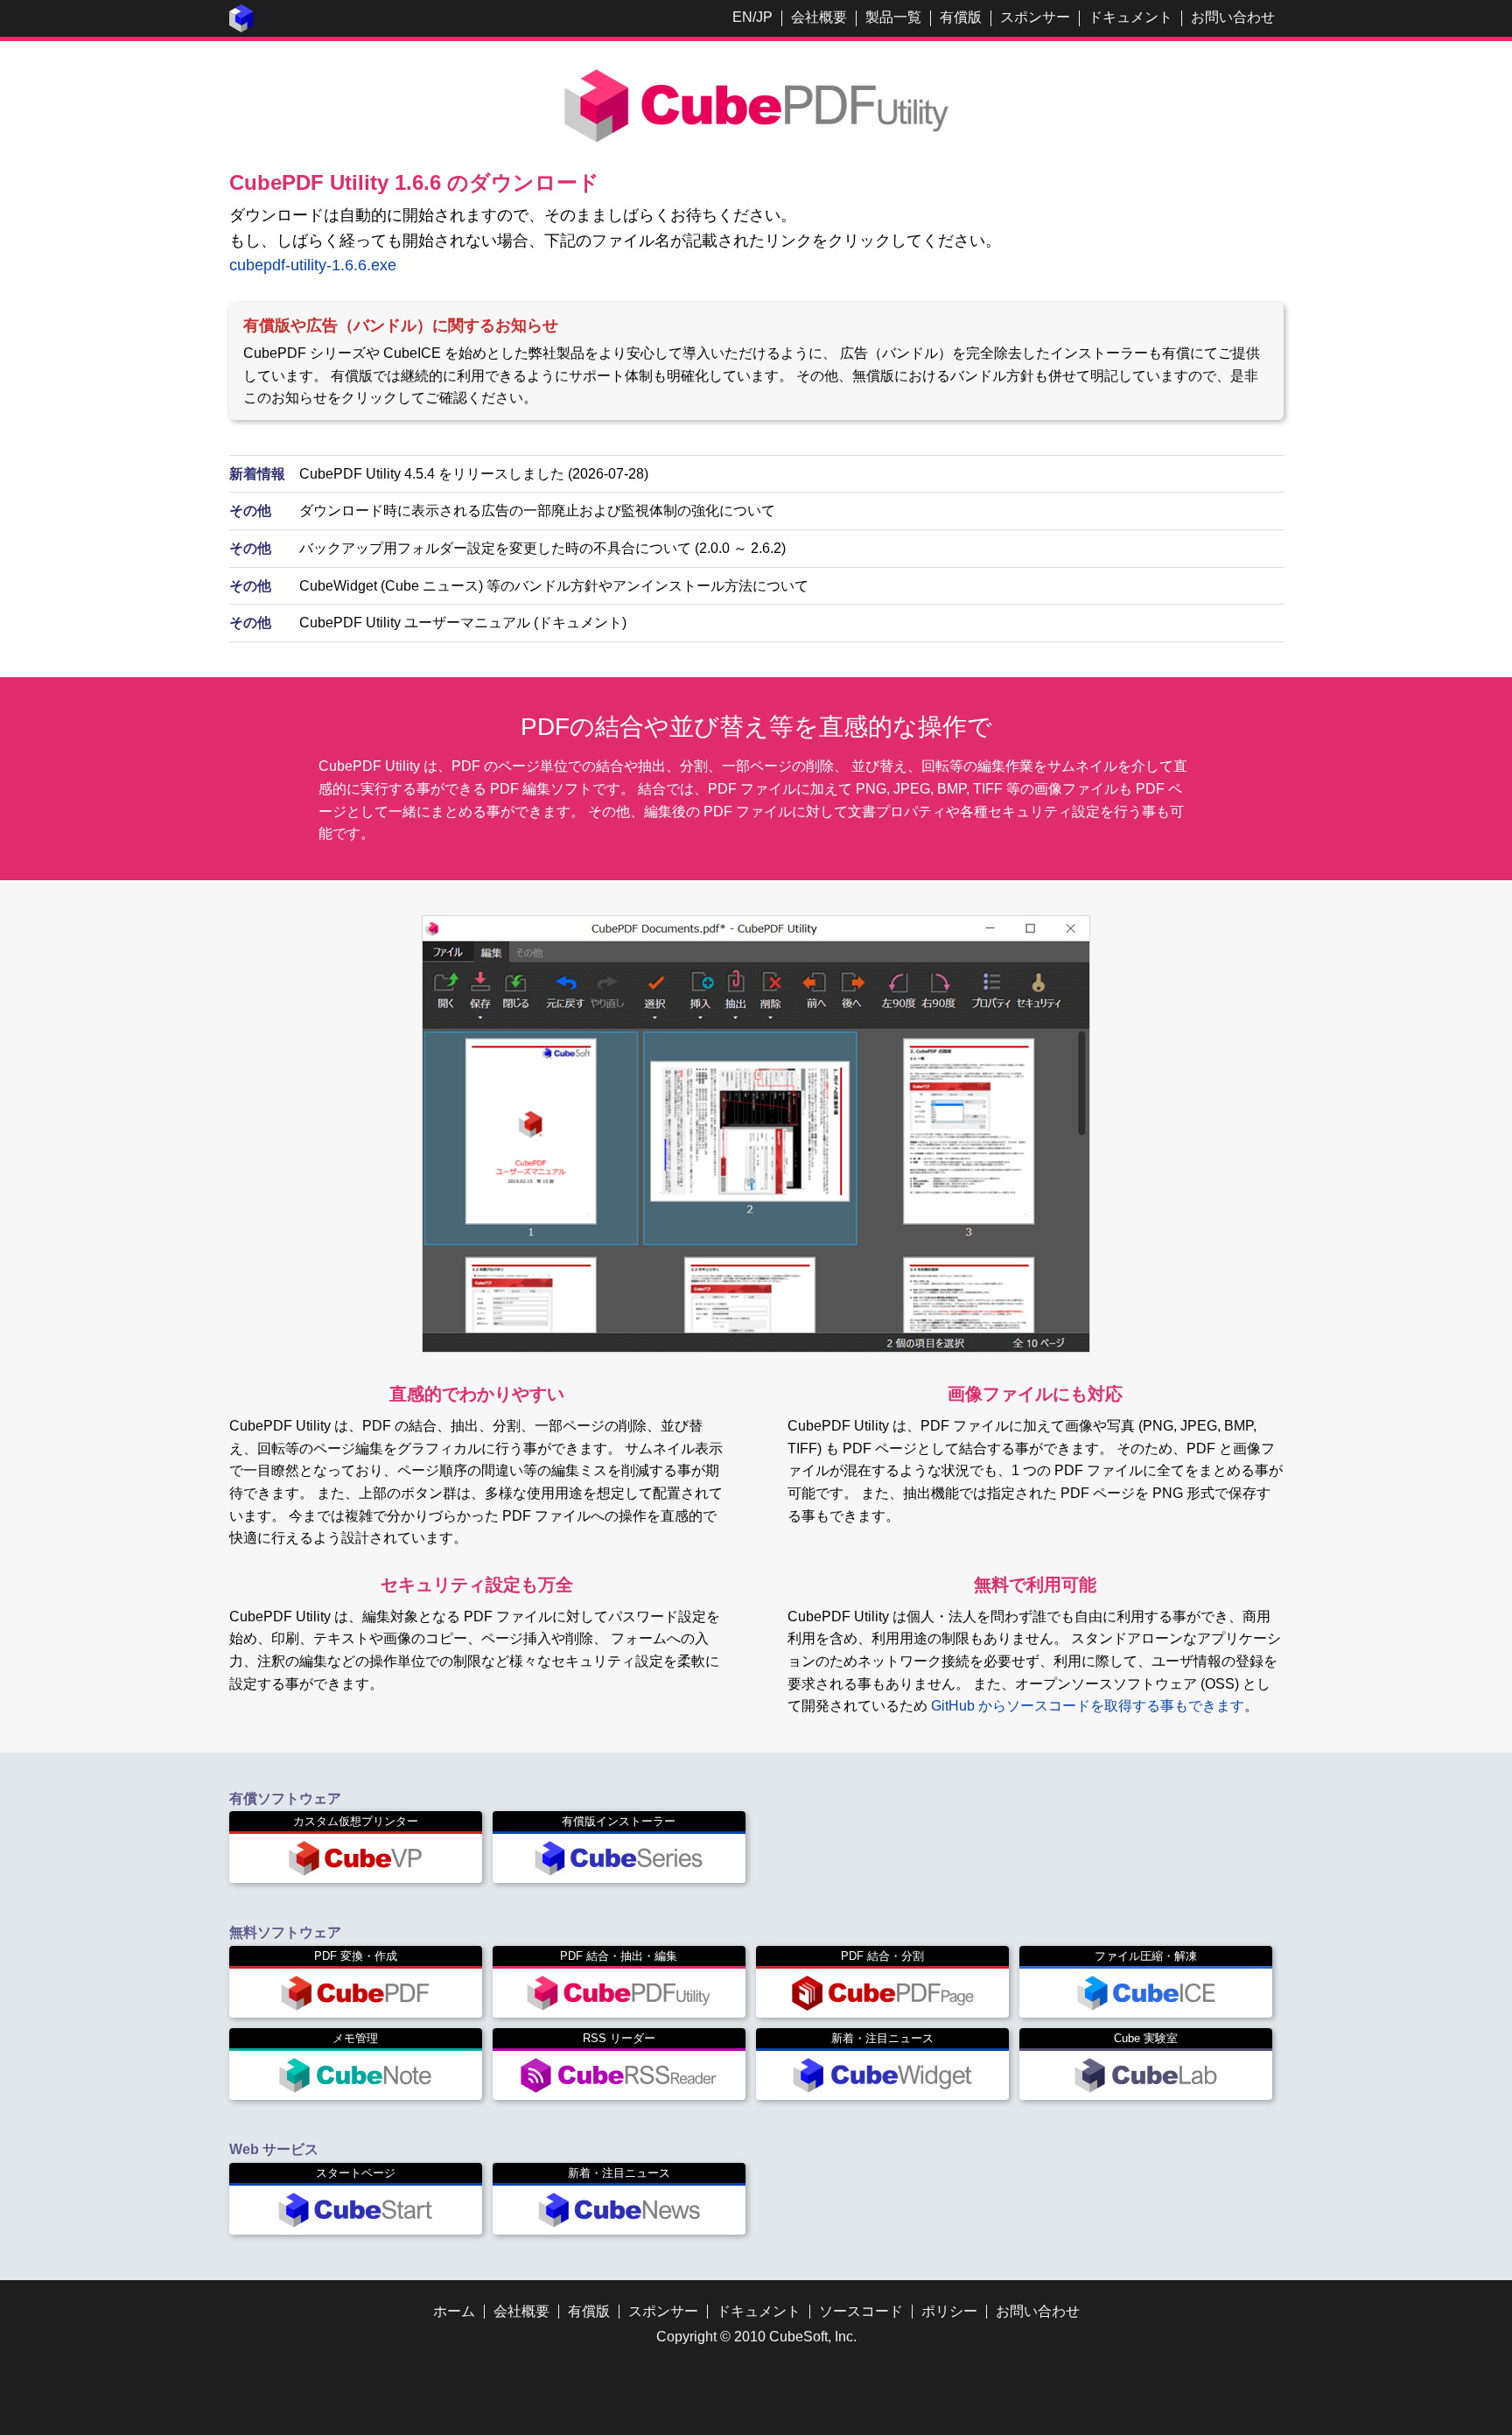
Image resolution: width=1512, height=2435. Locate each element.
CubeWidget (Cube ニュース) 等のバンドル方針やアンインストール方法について (554, 586)
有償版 (961, 17)
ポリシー (949, 2311)
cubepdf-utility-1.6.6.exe (313, 265)
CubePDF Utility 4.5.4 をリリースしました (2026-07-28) (474, 474)
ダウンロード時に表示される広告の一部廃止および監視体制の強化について (537, 511)
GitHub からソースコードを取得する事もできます (1088, 1706)
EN (742, 17)
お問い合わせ (1233, 17)
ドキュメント (1130, 17)
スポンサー (1035, 17)
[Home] (241, 28)
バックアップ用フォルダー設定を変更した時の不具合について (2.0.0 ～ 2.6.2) (542, 548)
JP (764, 17)
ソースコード (861, 2311)
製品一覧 (893, 17)
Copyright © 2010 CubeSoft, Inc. (756, 2337)
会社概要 (819, 17)
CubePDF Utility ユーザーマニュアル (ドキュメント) (463, 623)
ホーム (454, 2311)
